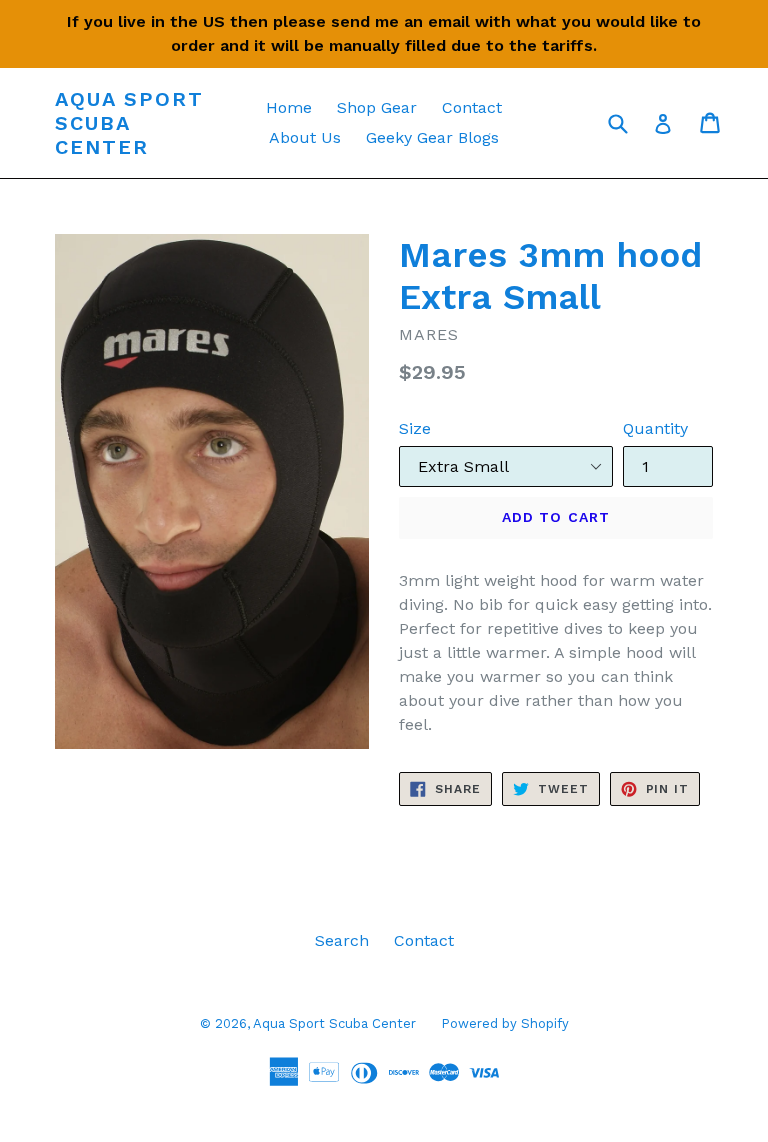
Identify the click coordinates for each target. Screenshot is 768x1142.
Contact (472, 107)
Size (415, 428)
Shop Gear (377, 107)
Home (289, 107)
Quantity (655, 428)
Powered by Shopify (505, 1023)
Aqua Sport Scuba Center (129, 123)
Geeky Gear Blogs (432, 137)
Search (342, 940)
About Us (305, 137)
